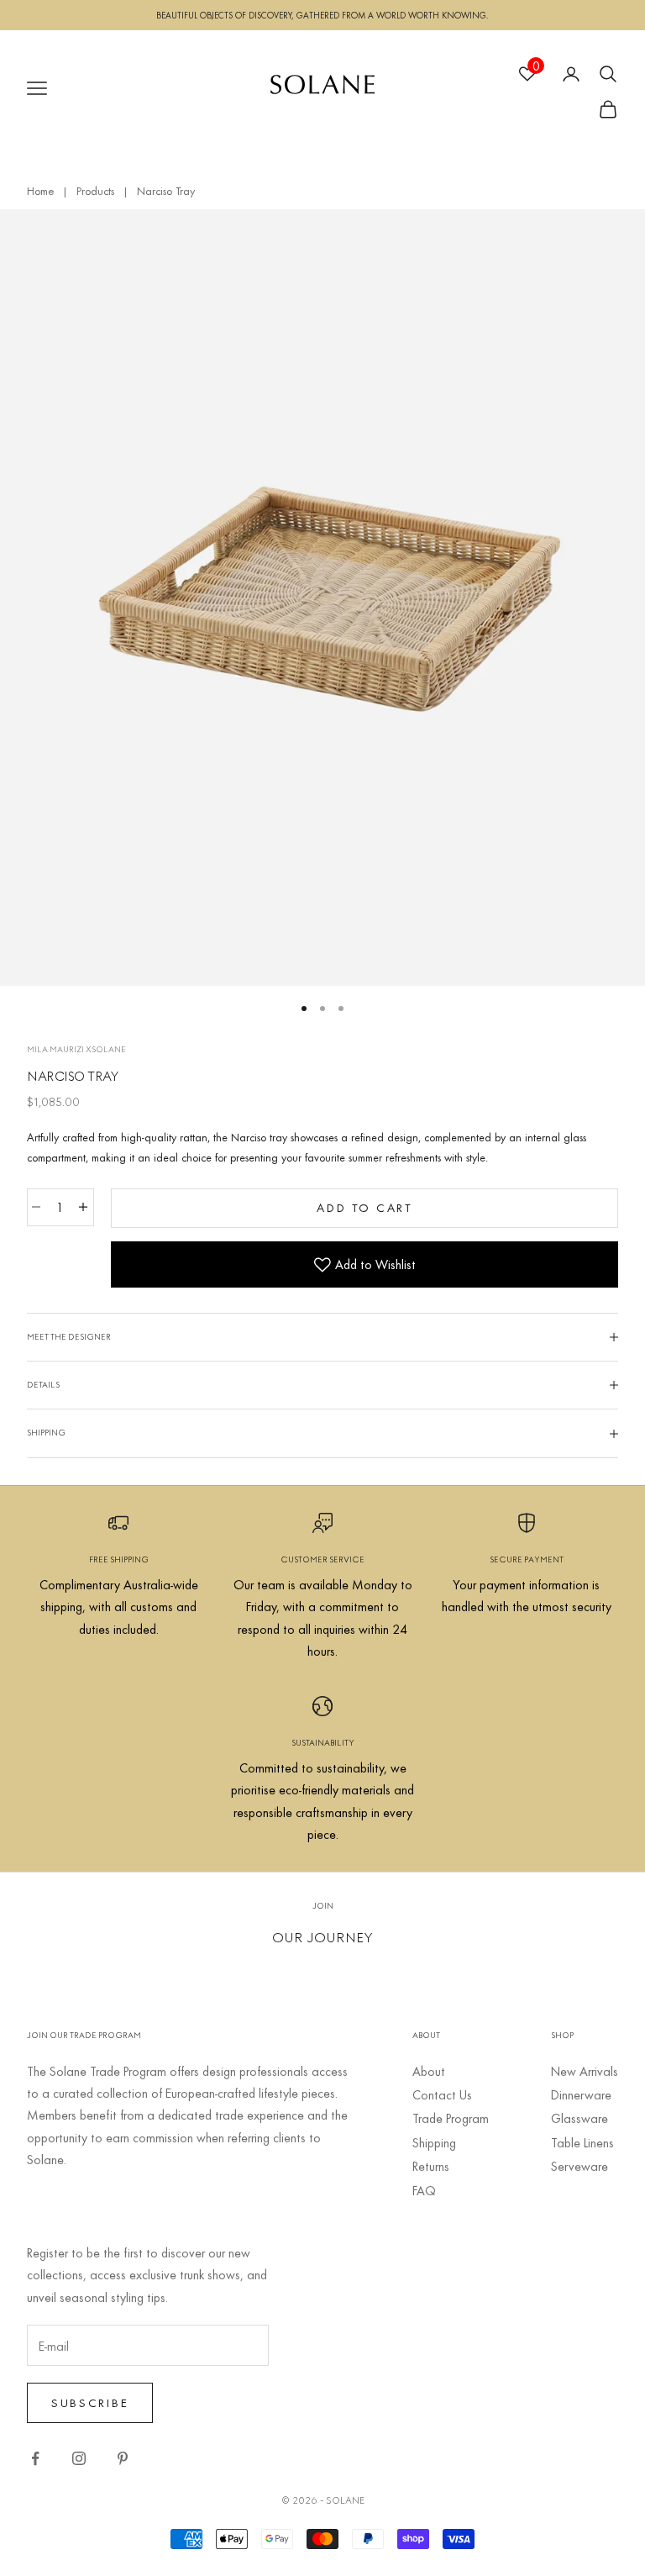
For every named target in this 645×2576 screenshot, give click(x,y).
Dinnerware (581, 2094)
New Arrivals (585, 2071)
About (429, 2071)
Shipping (434, 2142)
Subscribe (90, 2402)
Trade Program (451, 2118)
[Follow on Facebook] (35, 2458)
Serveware (579, 2166)
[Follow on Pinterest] (123, 2458)
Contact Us (442, 2094)
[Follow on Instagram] (79, 2458)
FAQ (424, 2190)
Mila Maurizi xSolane (76, 1049)
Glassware (579, 2118)
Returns (431, 2166)
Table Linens (582, 2142)
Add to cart (364, 1207)
